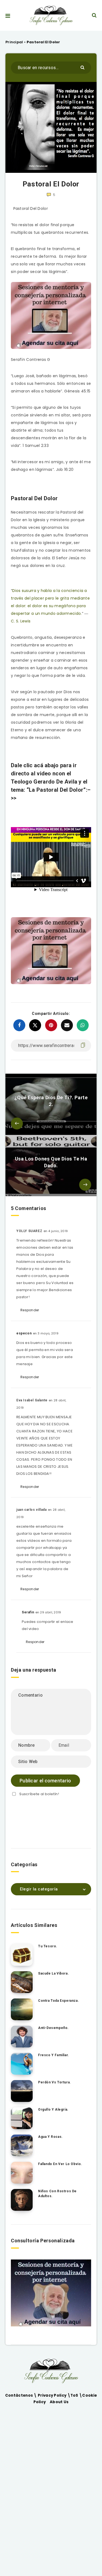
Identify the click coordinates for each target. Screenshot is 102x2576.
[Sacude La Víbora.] (22, 1982)
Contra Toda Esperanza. (58, 2001)
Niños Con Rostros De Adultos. (57, 2193)
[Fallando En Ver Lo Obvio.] (22, 2173)
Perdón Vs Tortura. (55, 2082)
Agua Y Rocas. (50, 2137)
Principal (14, 42)
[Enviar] (83, 67)
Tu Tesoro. (48, 1946)
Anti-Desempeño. (53, 2028)
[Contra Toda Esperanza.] (22, 2009)
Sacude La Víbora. (53, 1973)
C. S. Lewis (21, 621)
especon (24, 1333)
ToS (75, 2395)
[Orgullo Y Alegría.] (22, 2118)
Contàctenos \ (21, 2395)
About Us (59, 2402)
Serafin (28, 1612)
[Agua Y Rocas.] (22, 2145)
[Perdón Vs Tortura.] (22, 2091)
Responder (30, 1310)
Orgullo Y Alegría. (53, 2110)
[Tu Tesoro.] (22, 1955)
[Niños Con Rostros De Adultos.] (22, 2200)
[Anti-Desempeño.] (22, 2037)
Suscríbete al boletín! (39, 1794)
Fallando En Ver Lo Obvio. (60, 2164)
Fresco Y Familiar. (54, 2055)
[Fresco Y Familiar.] (22, 2064)
